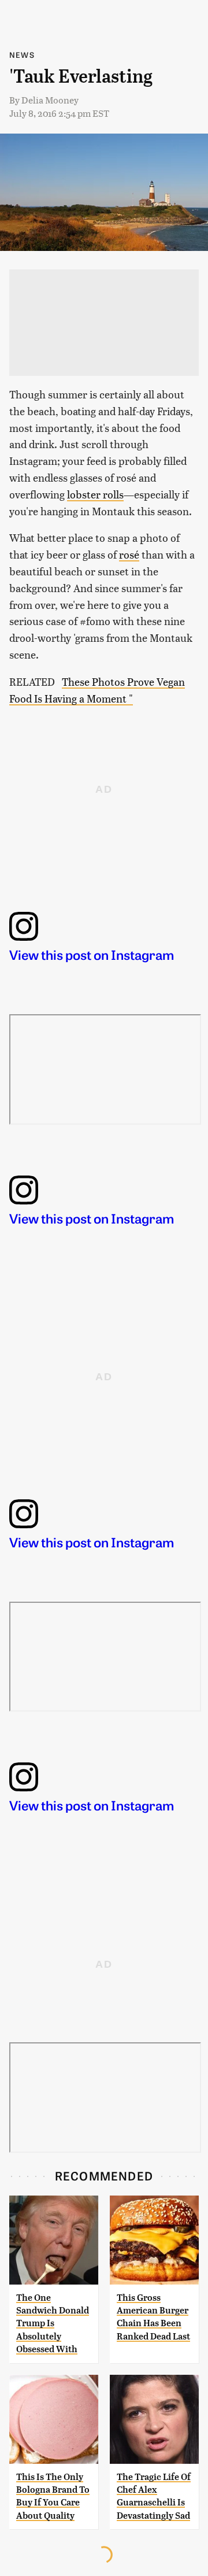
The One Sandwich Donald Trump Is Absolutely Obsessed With (53, 2324)
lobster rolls (95, 494)
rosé (129, 554)
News (22, 55)
